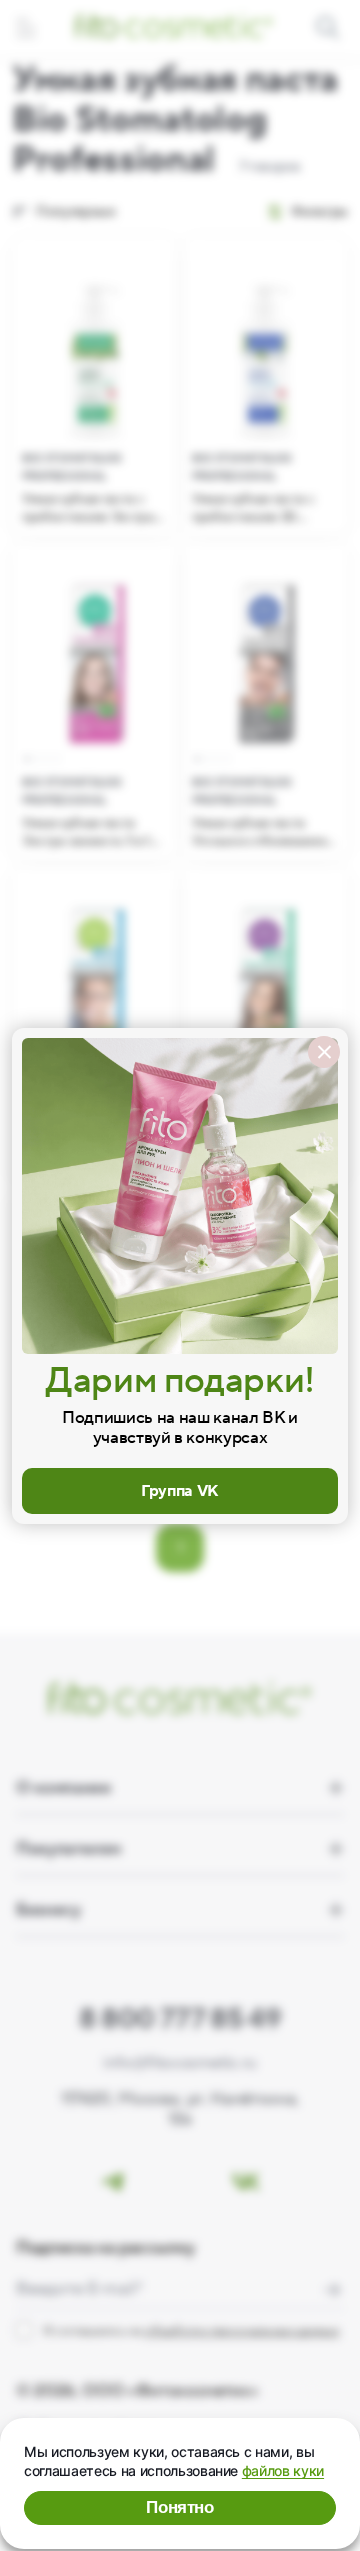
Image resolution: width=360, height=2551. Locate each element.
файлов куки (283, 2470)
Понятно (180, 2507)
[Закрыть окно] (324, 1052)
